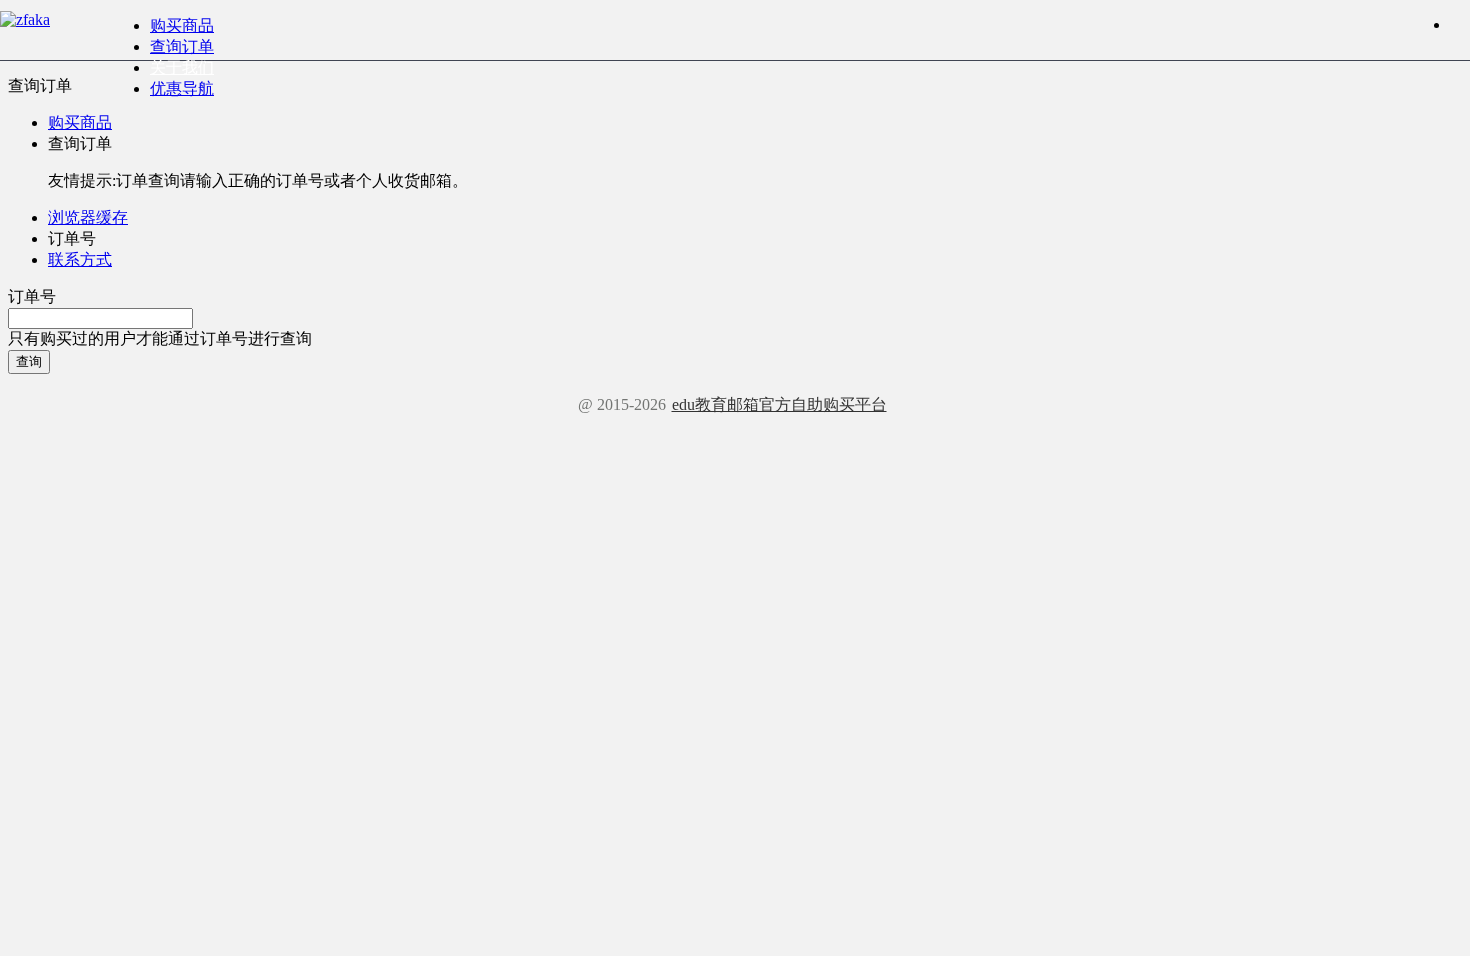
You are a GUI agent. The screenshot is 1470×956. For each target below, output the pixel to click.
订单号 (32, 296)
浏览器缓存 (88, 217)
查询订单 (182, 46)
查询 (29, 361)
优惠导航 (182, 88)
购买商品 (182, 25)
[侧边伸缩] (1460, 24)
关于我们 (182, 67)
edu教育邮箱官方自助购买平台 (779, 404)
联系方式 (80, 259)
